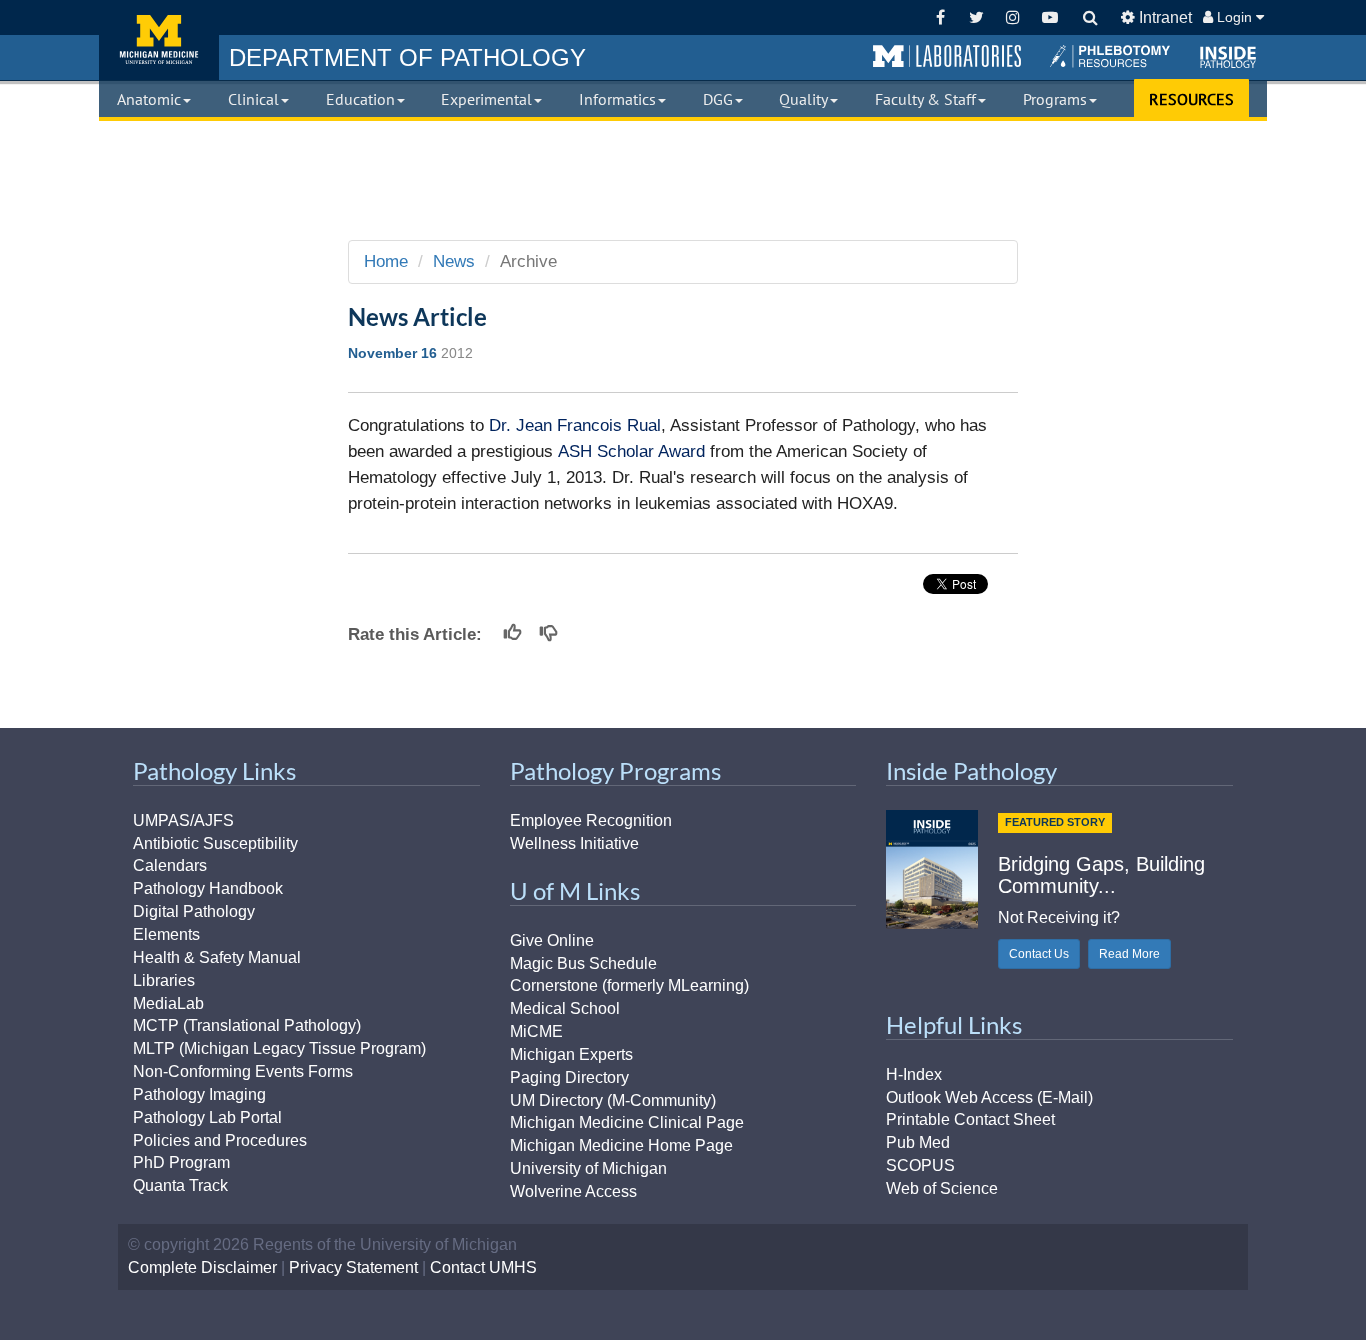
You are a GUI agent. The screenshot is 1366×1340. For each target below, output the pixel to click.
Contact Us (1039, 954)
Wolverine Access (573, 1191)
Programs (1055, 99)
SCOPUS (920, 1165)
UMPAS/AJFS (183, 820)
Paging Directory (569, 1077)
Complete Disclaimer (202, 1267)
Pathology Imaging (199, 1094)
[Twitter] (976, 17)
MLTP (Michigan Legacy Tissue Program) (279, 1048)
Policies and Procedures (220, 1140)
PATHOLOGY (407, 57)
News (454, 261)
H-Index (914, 1074)
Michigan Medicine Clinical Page (627, 1122)
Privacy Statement (353, 1267)
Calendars (170, 865)
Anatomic (149, 99)
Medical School (565, 1008)
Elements (166, 934)
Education (360, 99)
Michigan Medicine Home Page (621, 1145)
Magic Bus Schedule (583, 963)
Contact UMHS (483, 1267)
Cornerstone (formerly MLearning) (629, 985)
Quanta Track (180, 1185)
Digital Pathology (194, 911)
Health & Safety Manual (217, 957)
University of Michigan (588, 1168)
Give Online (552, 940)
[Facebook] (940, 17)
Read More (1129, 954)
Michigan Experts (571, 1054)
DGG (718, 99)
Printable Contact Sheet (970, 1119)
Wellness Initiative (574, 843)
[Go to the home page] (159, 40)
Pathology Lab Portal (207, 1117)
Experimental (486, 99)
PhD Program (181, 1162)
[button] (947, 57)
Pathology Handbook (208, 888)
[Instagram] (1013, 17)
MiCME (536, 1031)
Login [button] (1234, 17)
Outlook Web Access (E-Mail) (989, 1097)
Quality (803, 99)
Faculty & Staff (925, 99)
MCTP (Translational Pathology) (247, 1025)
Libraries (164, 980)
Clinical (253, 99)
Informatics (617, 99)
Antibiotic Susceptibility (215, 843)
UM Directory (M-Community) (613, 1100)
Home (386, 261)
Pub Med (918, 1142)
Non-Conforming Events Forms (243, 1071)
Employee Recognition (591, 820)
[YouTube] (1049, 17)
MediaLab (168, 1003)
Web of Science (942, 1188)
